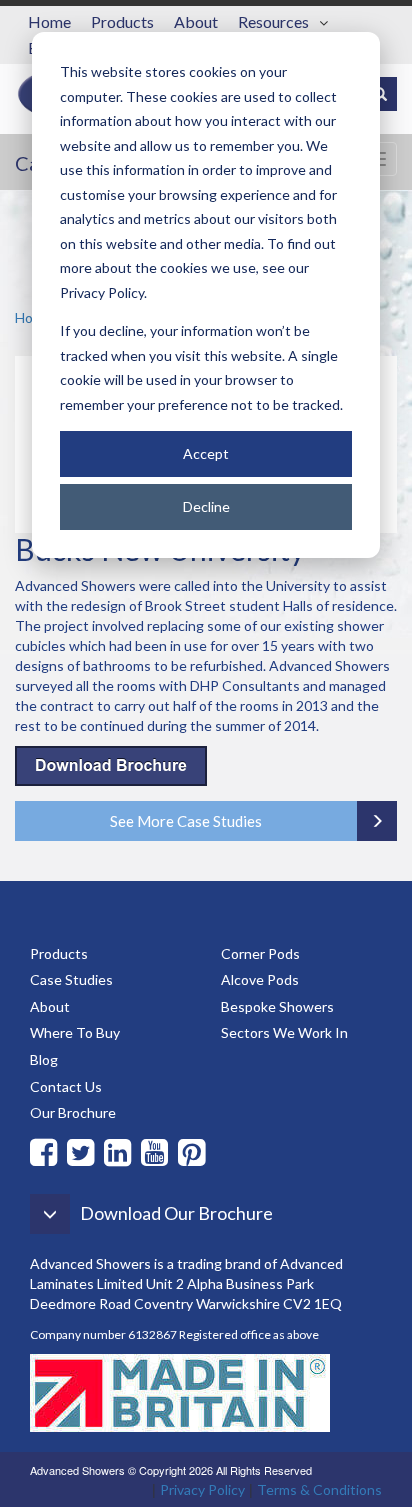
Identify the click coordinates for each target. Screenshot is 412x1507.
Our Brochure (73, 1112)
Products (122, 21)
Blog (44, 1059)
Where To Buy (75, 1032)
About (196, 21)
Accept (206, 453)
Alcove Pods (260, 979)
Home (49, 21)
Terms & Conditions (319, 1489)
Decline (206, 506)
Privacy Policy (202, 1489)
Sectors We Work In (284, 1032)
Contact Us (66, 1086)
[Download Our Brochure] (158, 1243)
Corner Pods (260, 953)
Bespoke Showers (277, 1006)
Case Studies (71, 979)
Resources (273, 21)
